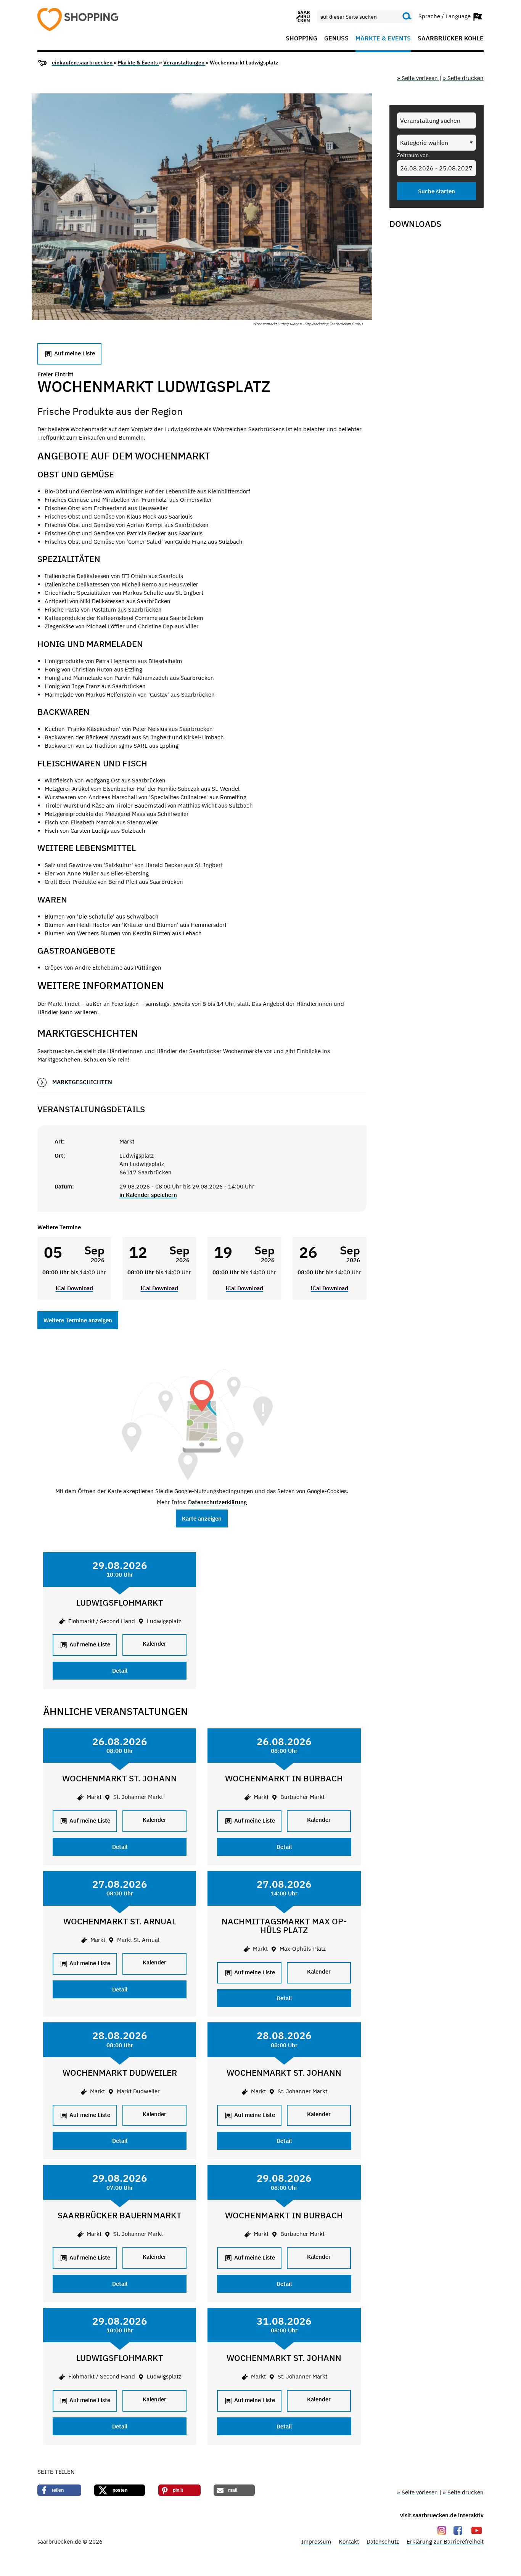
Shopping (302, 39)
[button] (59, 2490)
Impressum (316, 2541)
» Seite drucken (463, 78)
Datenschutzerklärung (217, 1502)
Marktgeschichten (82, 1082)
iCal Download (74, 1288)
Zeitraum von (413, 155)
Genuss (336, 39)
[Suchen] (407, 16)
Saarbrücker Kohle (451, 39)
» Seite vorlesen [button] (418, 78)
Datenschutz (383, 2541)
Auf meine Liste (74, 353)
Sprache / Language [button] (445, 16)
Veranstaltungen (184, 63)
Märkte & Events (383, 39)
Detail (120, 1671)
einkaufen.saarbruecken (83, 63)
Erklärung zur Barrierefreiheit (445, 2541)
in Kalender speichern (148, 1195)
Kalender (154, 1644)
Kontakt (349, 2541)
